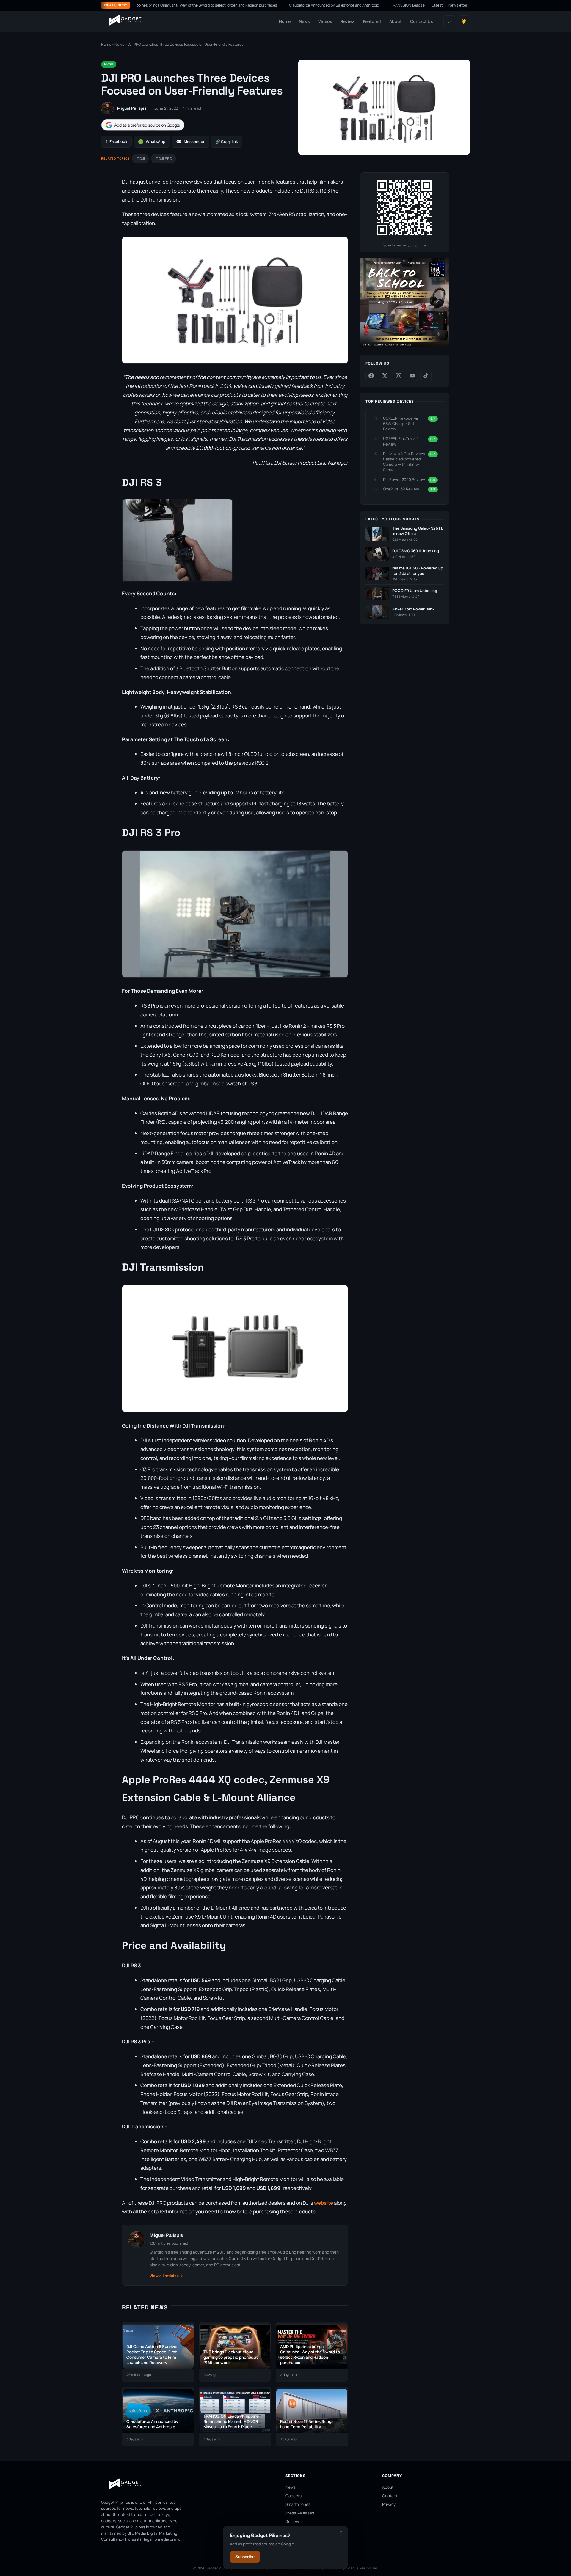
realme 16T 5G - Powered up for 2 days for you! (418, 571)
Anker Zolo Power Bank (413, 609)
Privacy (389, 2504)
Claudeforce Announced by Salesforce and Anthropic (260, 5)
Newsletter (458, 5)
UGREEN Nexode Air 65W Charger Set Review (401, 424)
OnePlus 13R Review (401, 489)
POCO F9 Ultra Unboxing (415, 591)
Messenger (190, 142)
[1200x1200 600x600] (404, 346)
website (324, 2203)
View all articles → (166, 2276)
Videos (325, 21)
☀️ (464, 22)
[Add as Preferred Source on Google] (143, 125)
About (396, 21)
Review (348, 21)
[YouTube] (412, 376)
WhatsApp (152, 142)
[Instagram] (399, 376)
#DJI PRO (164, 159)
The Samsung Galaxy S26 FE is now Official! (418, 531)
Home (285, 21)
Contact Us (422, 21)
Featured (372, 21)
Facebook (116, 142)
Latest (437, 5)
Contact (390, 2496)
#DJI (140, 159)
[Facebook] (371, 376)
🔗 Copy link (227, 141)
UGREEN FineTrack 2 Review (401, 441)
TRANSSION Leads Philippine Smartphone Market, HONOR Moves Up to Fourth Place (388, 5)
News (304, 21)
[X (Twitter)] (385, 376)
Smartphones (298, 2504)
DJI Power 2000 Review (404, 479)
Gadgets (294, 2496)
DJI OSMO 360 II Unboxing (416, 551)
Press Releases (300, 2513)
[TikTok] (426, 376)
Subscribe (245, 2557)
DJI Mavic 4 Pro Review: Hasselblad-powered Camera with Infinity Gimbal (404, 462)
